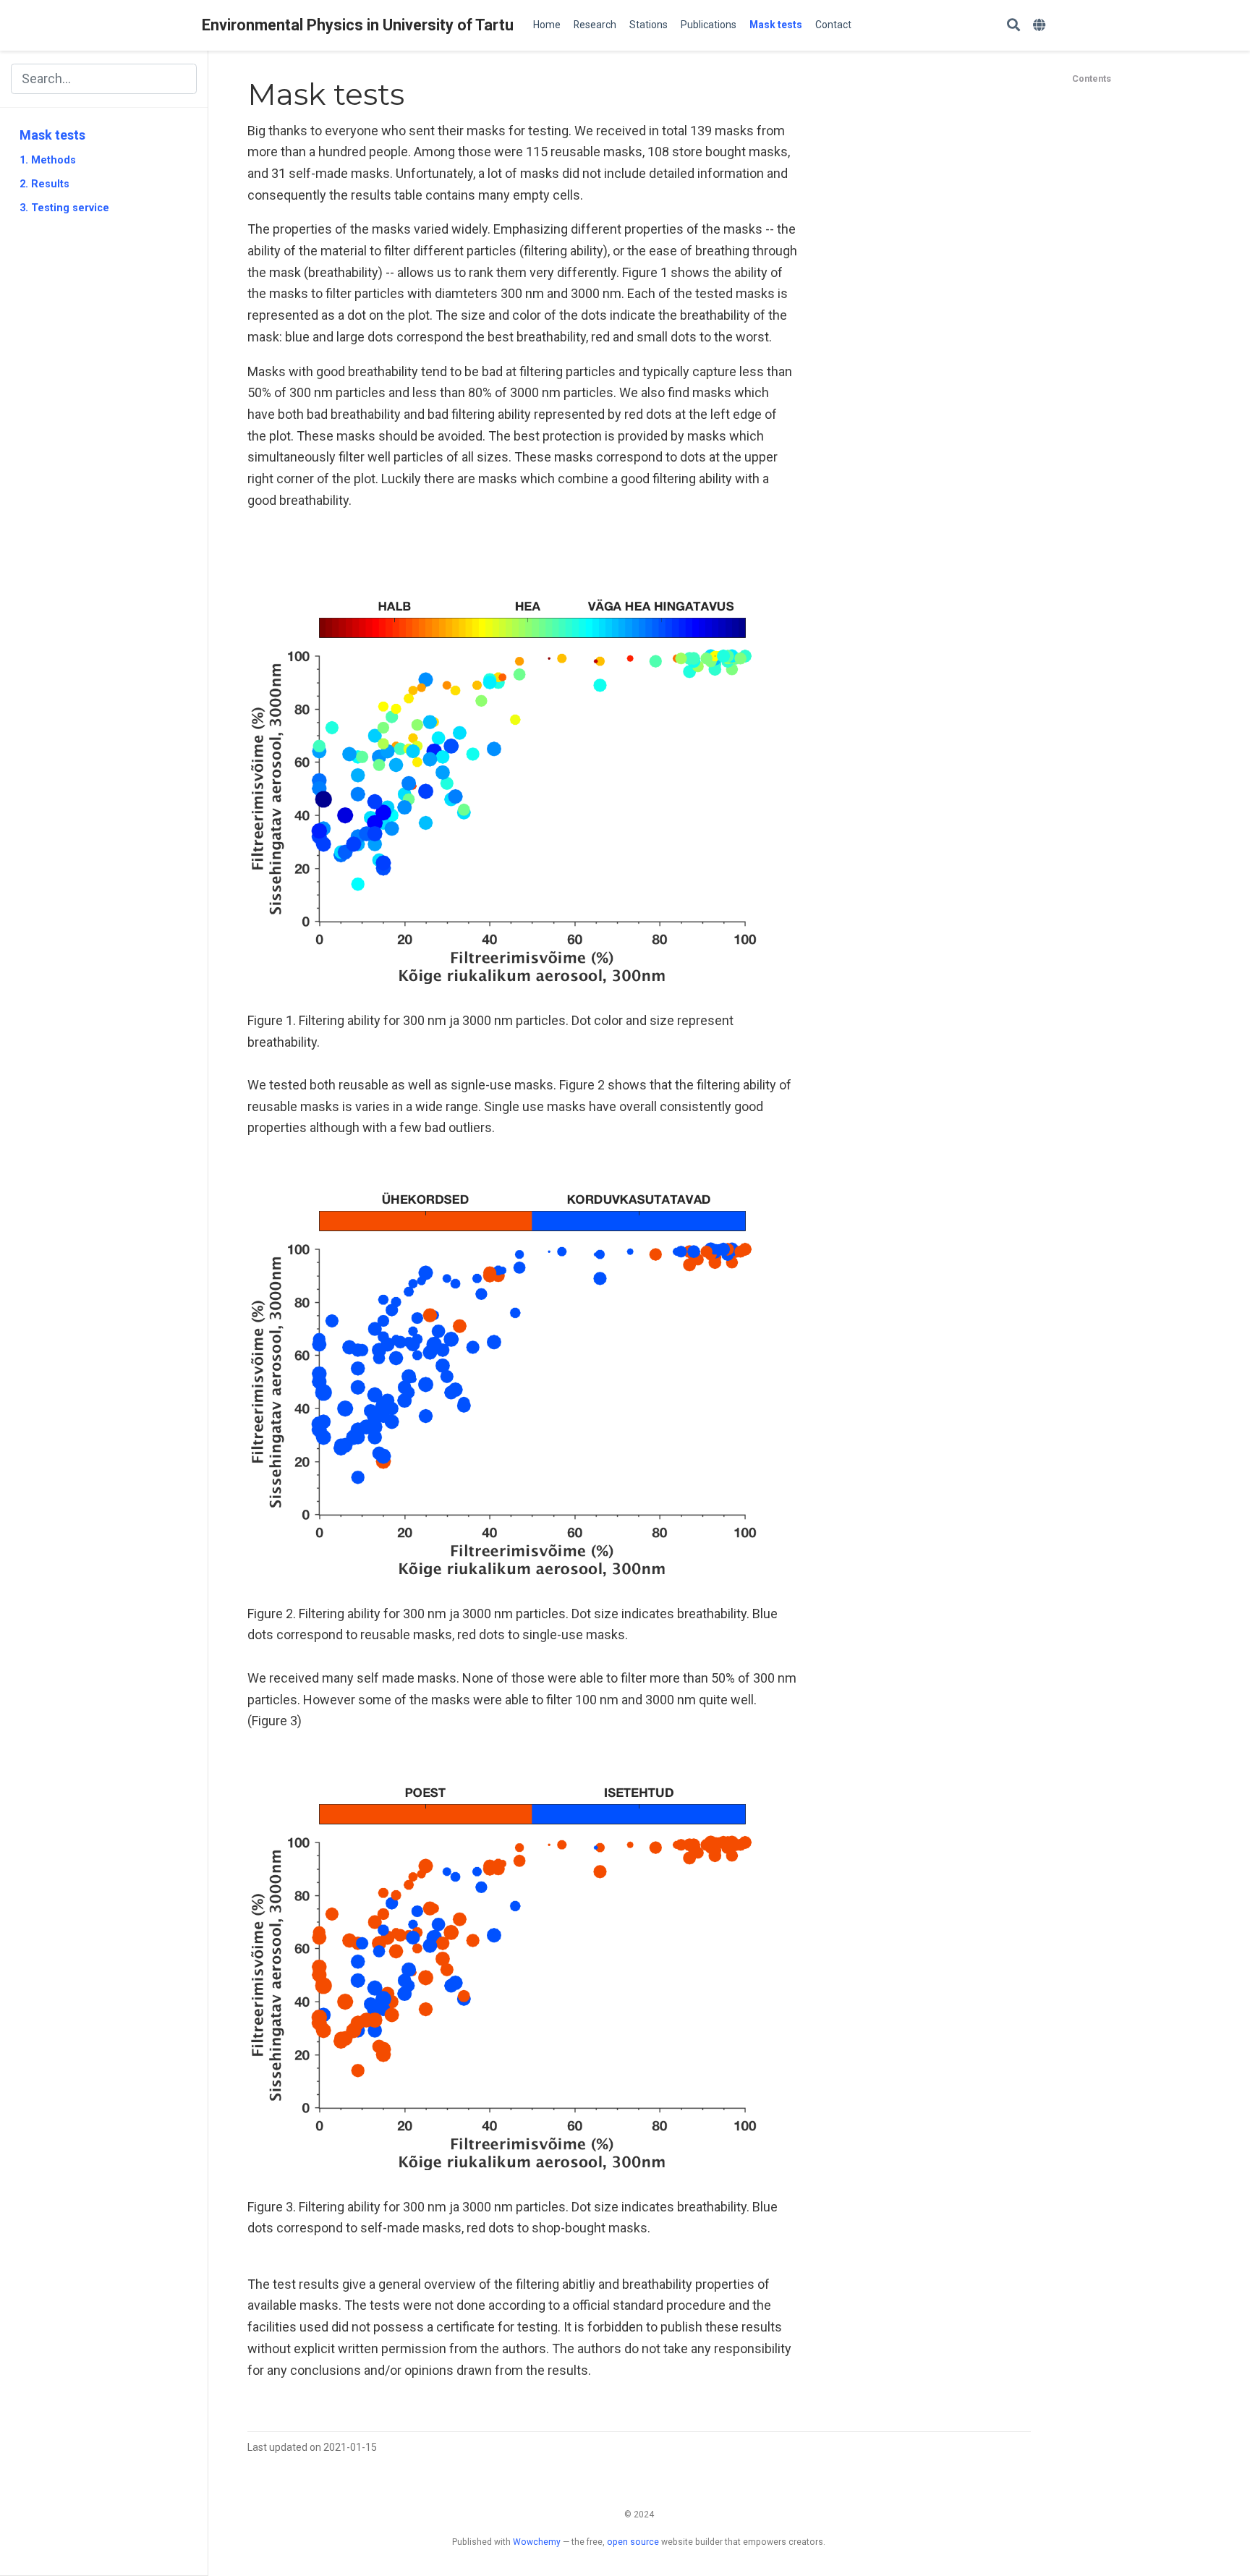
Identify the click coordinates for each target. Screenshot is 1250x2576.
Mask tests (52, 135)
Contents (1092, 78)
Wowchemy (537, 2542)
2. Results (44, 184)
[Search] (1013, 26)
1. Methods (48, 161)
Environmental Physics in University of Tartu (358, 25)
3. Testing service (64, 208)
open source (633, 2542)
